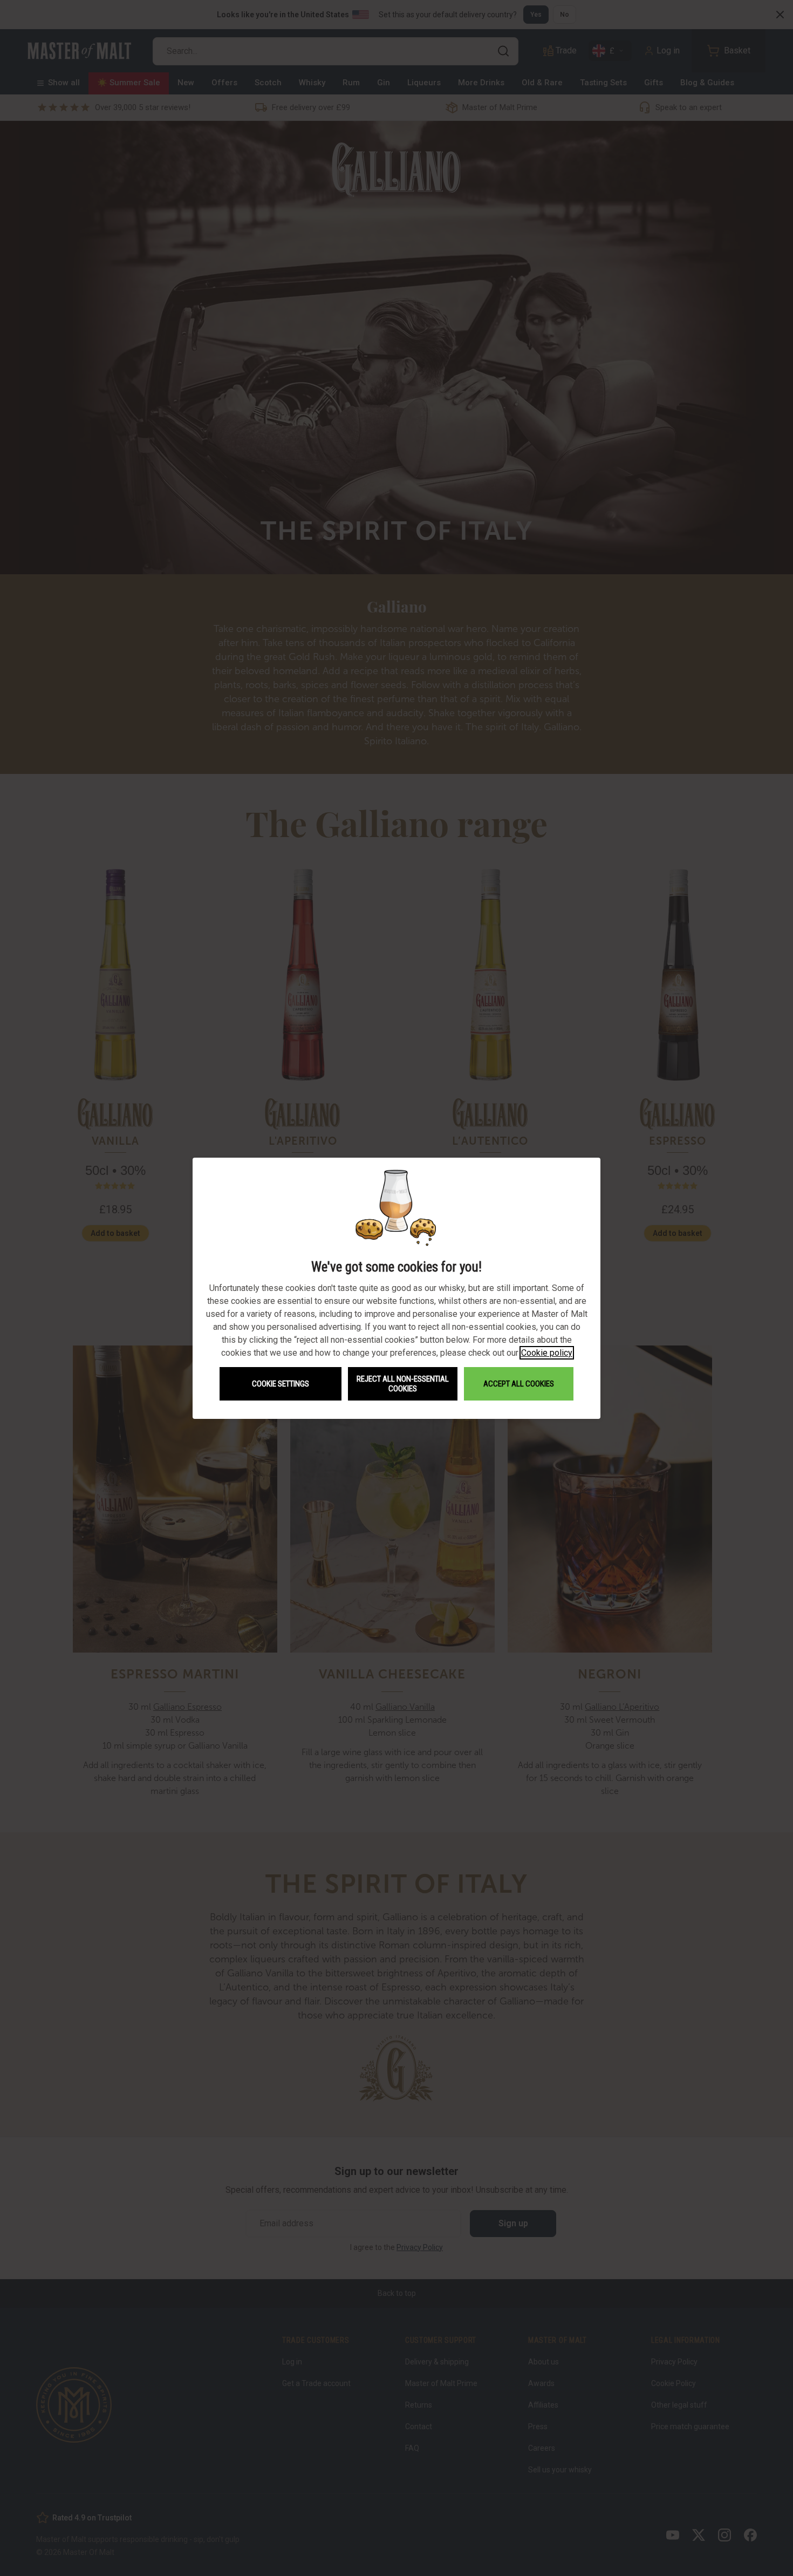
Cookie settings (281, 1384)
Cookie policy (547, 1353)
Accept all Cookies (519, 1384)
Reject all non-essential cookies (403, 1384)
